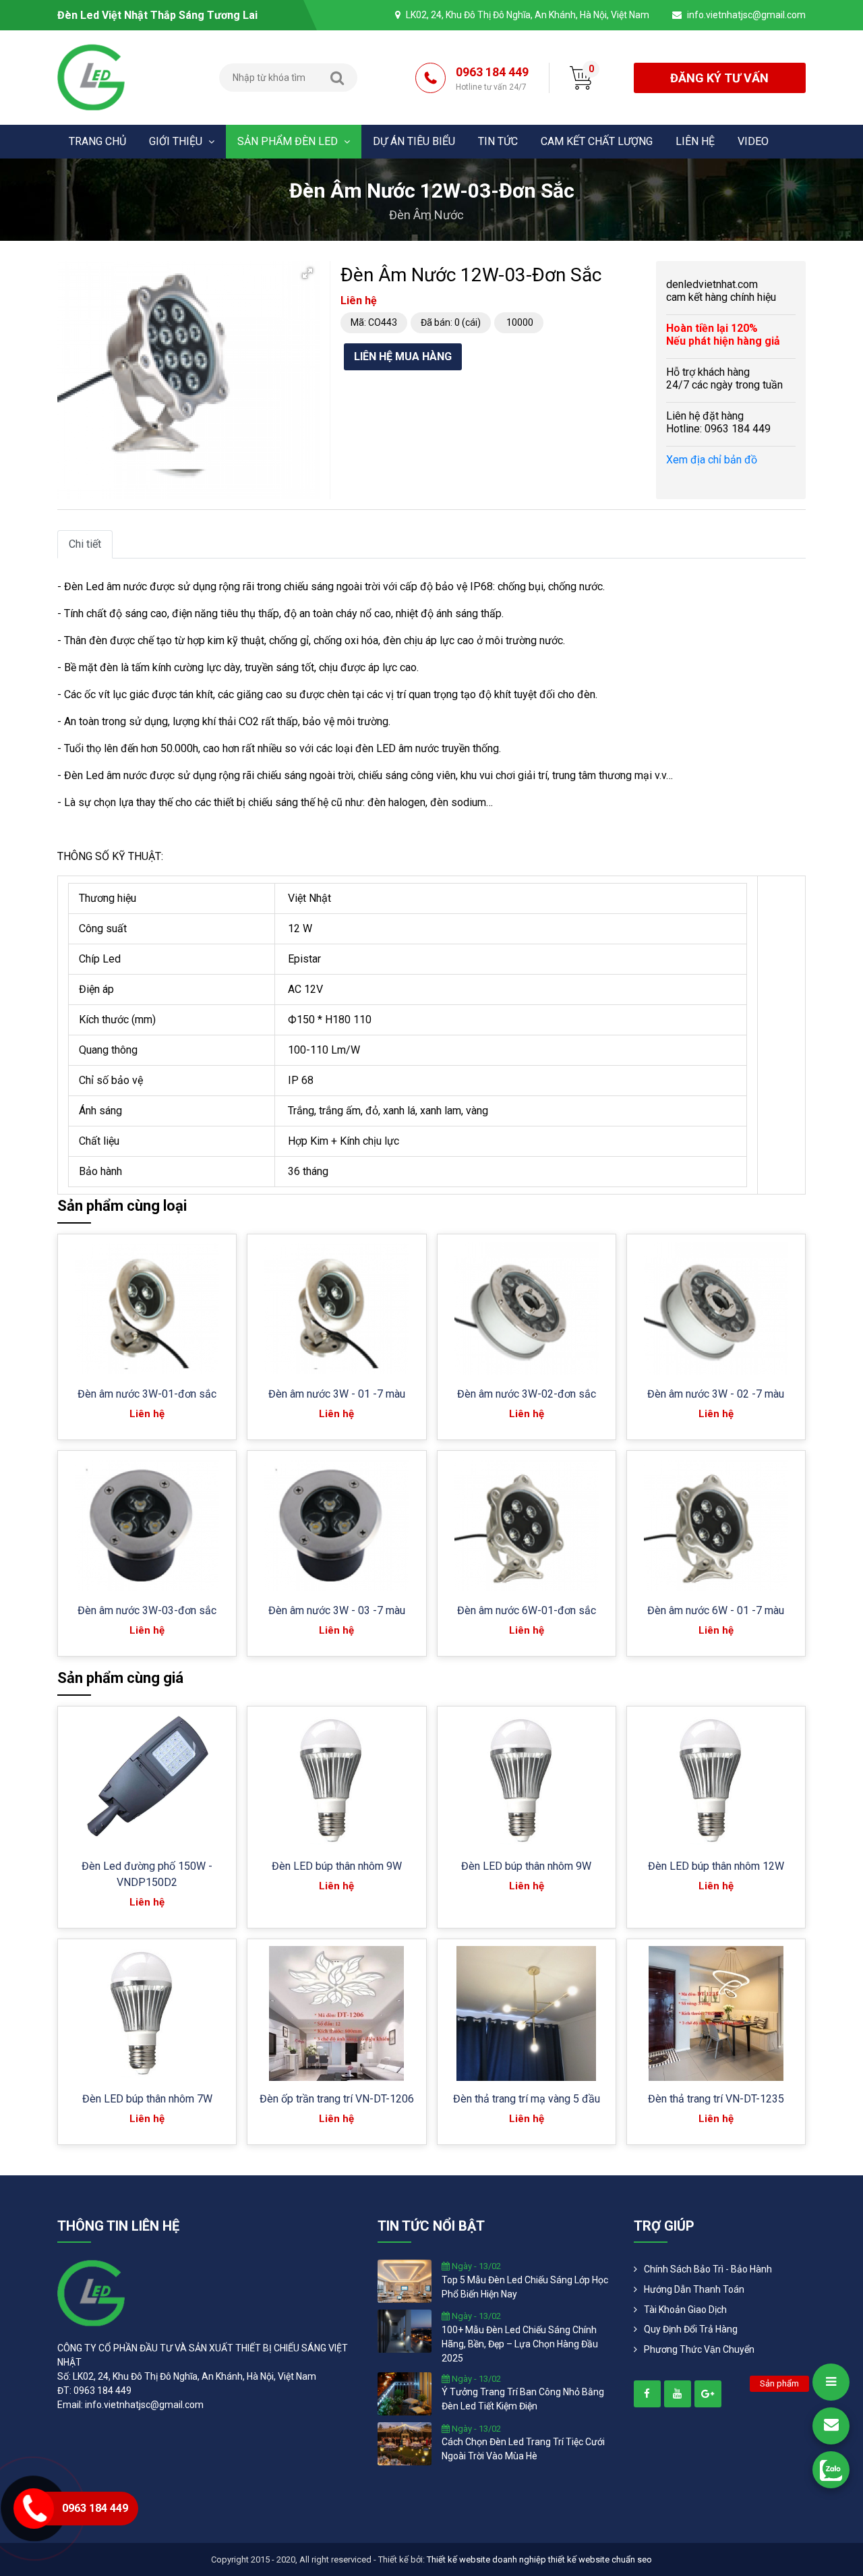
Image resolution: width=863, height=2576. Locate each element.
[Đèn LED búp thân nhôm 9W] (336, 1781)
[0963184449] (831, 2470)
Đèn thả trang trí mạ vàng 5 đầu (527, 2099)
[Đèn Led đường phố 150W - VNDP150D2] (147, 1781)
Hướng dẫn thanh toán (694, 2289)
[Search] (337, 78)
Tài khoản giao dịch (685, 2310)
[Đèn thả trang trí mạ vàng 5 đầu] (526, 2013)
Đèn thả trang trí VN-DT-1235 (716, 2099)
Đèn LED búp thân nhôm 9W (337, 1866)
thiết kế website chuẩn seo (600, 2559)
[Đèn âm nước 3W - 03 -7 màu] (336, 1525)
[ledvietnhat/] (647, 2394)
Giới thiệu (177, 141)
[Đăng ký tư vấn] (831, 2426)
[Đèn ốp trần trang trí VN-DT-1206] (336, 2013)
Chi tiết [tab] (85, 544)
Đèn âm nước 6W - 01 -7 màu (716, 1610)
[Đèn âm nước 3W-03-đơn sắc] (147, 1525)
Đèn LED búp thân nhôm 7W (147, 2099)
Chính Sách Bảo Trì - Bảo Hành (708, 2269)
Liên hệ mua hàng (403, 356)
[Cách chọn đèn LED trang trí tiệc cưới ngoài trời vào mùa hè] (405, 2442)
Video (753, 141)
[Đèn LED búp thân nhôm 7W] (147, 2013)
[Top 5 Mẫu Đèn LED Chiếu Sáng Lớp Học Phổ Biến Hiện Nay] (405, 2281)
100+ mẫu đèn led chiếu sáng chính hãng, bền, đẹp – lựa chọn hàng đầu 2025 (520, 2344)
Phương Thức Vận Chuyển (699, 2349)
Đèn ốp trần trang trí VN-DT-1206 (337, 2099)
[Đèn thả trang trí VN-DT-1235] (716, 2013)
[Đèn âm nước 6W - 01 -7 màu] (716, 1525)
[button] (307, 273)
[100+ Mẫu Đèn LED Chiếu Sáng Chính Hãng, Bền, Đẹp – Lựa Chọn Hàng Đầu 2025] (405, 2330)
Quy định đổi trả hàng (691, 2329)
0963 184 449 (492, 78)
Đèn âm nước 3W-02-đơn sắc (527, 1394)
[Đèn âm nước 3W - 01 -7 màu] (336, 1309)
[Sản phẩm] (831, 2382)
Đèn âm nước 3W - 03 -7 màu (337, 1610)
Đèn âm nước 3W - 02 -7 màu (716, 1394)
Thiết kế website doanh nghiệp (486, 2559)
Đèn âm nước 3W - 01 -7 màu (337, 1394)
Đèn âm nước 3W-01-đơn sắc (147, 1394)
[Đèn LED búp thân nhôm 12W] (716, 1781)
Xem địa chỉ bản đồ (712, 460)
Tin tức (498, 141)
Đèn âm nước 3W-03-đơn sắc (147, 1610)
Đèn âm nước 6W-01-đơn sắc (527, 1610)
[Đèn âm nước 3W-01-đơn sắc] (147, 1309)
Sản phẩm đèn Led (289, 141)
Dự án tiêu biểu (414, 141)
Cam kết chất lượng (597, 141)
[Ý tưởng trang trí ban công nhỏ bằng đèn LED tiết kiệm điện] (405, 2393)
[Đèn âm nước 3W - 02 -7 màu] (716, 1309)
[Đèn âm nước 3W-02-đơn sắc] (527, 1309)
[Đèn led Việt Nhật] (91, 77)
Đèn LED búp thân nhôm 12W (716, 1866)
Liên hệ (695, 141)
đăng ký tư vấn (719, 78)
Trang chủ (97, 141)
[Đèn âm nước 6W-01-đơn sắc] (527, 1525)
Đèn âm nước (426, 215)
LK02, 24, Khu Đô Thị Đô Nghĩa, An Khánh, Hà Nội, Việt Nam (528, 15)
